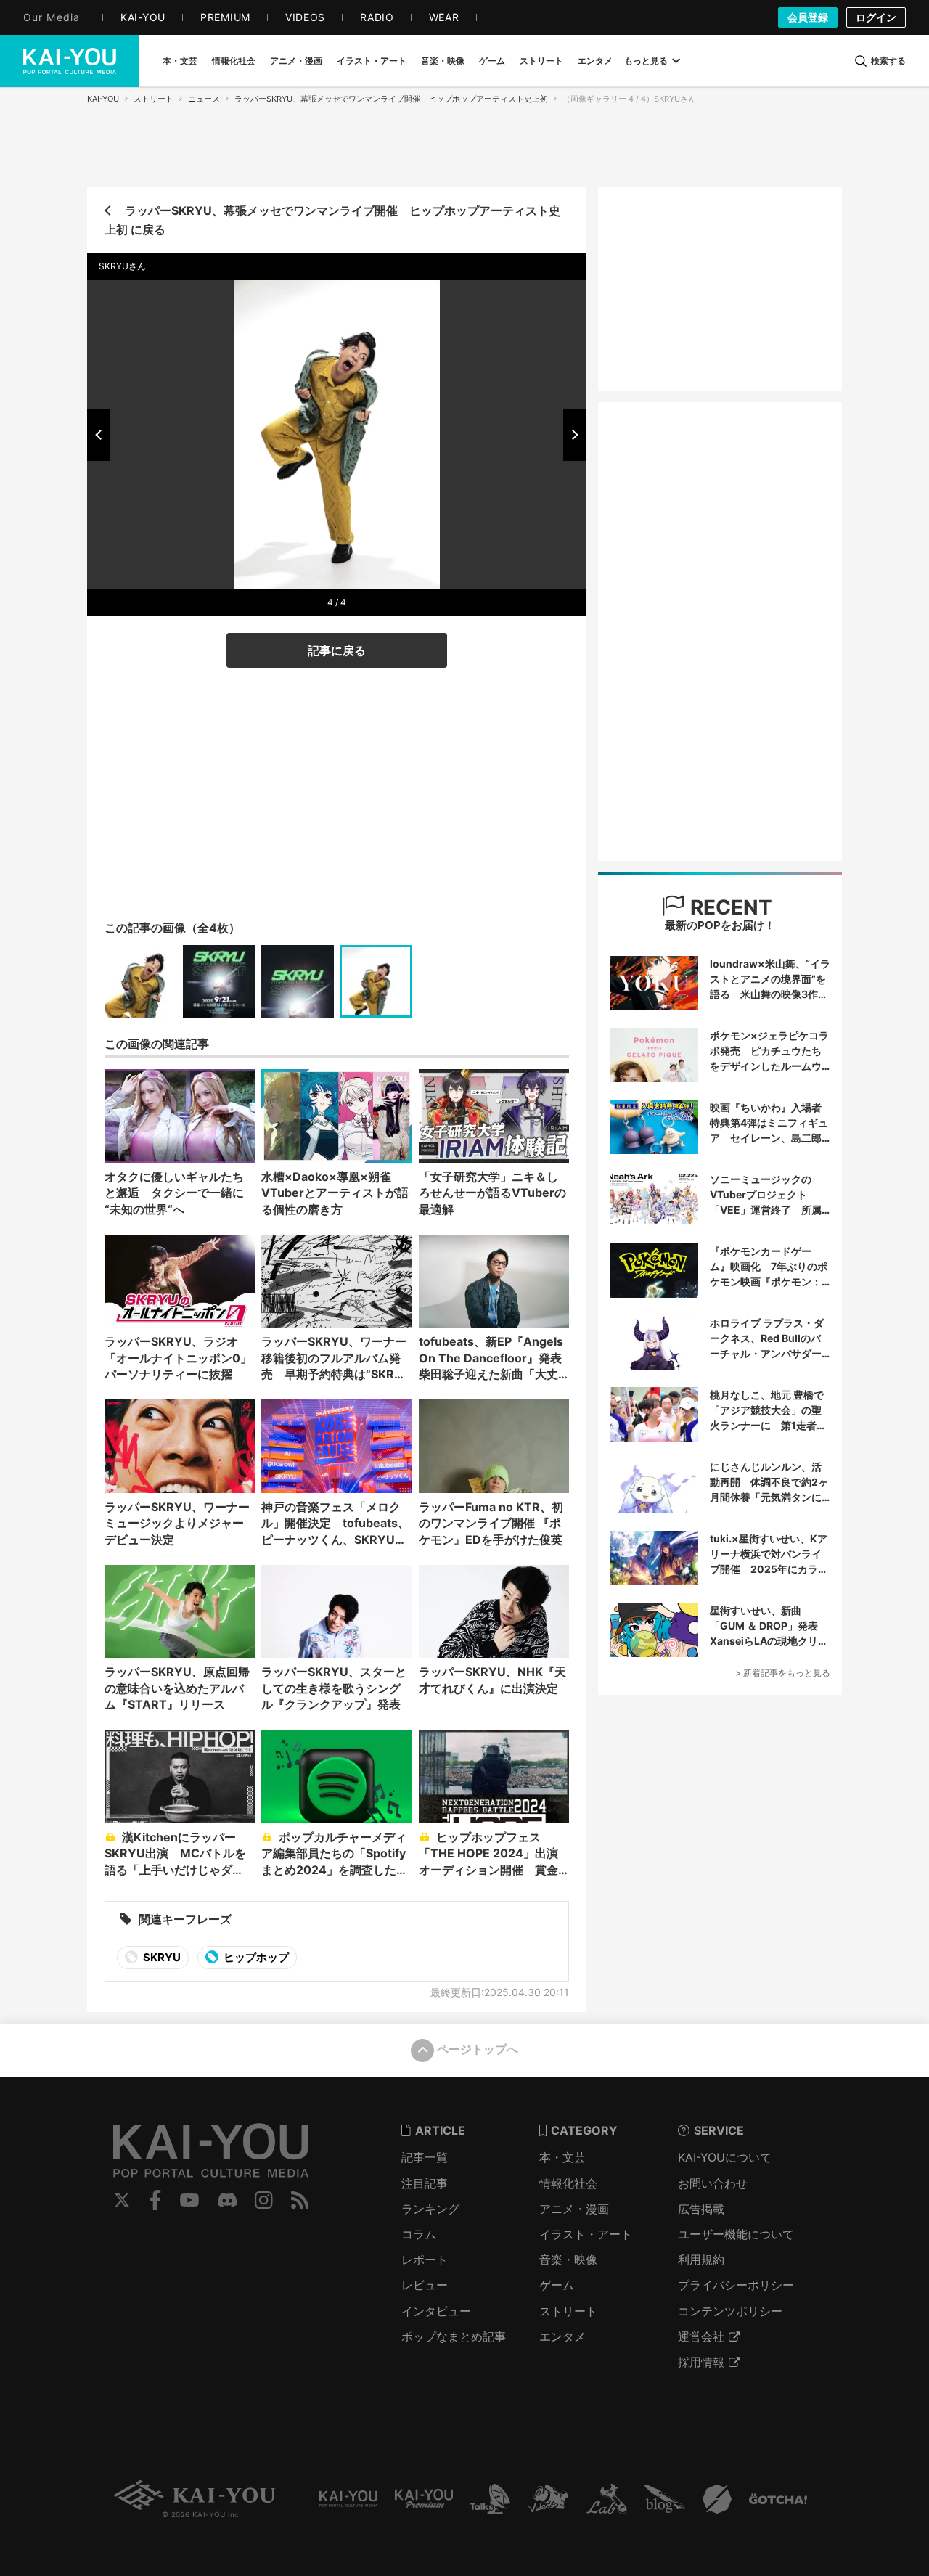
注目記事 (425, 2183)
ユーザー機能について (736, 2234)
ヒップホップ (255, 1957)
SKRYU (161, 1957)
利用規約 (701, 2260)
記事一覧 (425, 2157)
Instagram (264, 2200)
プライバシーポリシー (736, 2285)
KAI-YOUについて (725, 2157)
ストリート (154, 99)
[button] (99, 435)
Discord (227, 2200)
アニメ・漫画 (574, 2209)
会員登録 (808, 17)
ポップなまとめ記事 (454, 2336)
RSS (300, 2200)
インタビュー (436, 2311)
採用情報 (701, 2362)
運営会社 (701, 2336)
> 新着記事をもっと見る (783, 1673)
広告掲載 (701, 2209)
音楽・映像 (568, 2260)
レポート (425, 2260)
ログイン (876, 17)
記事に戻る (337, 650)
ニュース (204, 99)
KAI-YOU (103, 99)
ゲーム (557, 2285)
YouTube (189, 2200)
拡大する (341, 572)
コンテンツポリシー (730, 2311)
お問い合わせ (713, 2183)
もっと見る (646, 61)
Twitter (122, 2200)
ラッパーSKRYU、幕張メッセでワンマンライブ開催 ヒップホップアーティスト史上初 (391, 99)
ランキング (430, 2209)
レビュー (425, 2285)
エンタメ (562, 2336)
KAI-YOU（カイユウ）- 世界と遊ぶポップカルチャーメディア (70, 61)
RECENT (729, 907)
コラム (419, 2234)
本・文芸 (562, 2157)
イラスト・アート (586, 2234)
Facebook (155, 2200)
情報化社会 (568, 2183)
